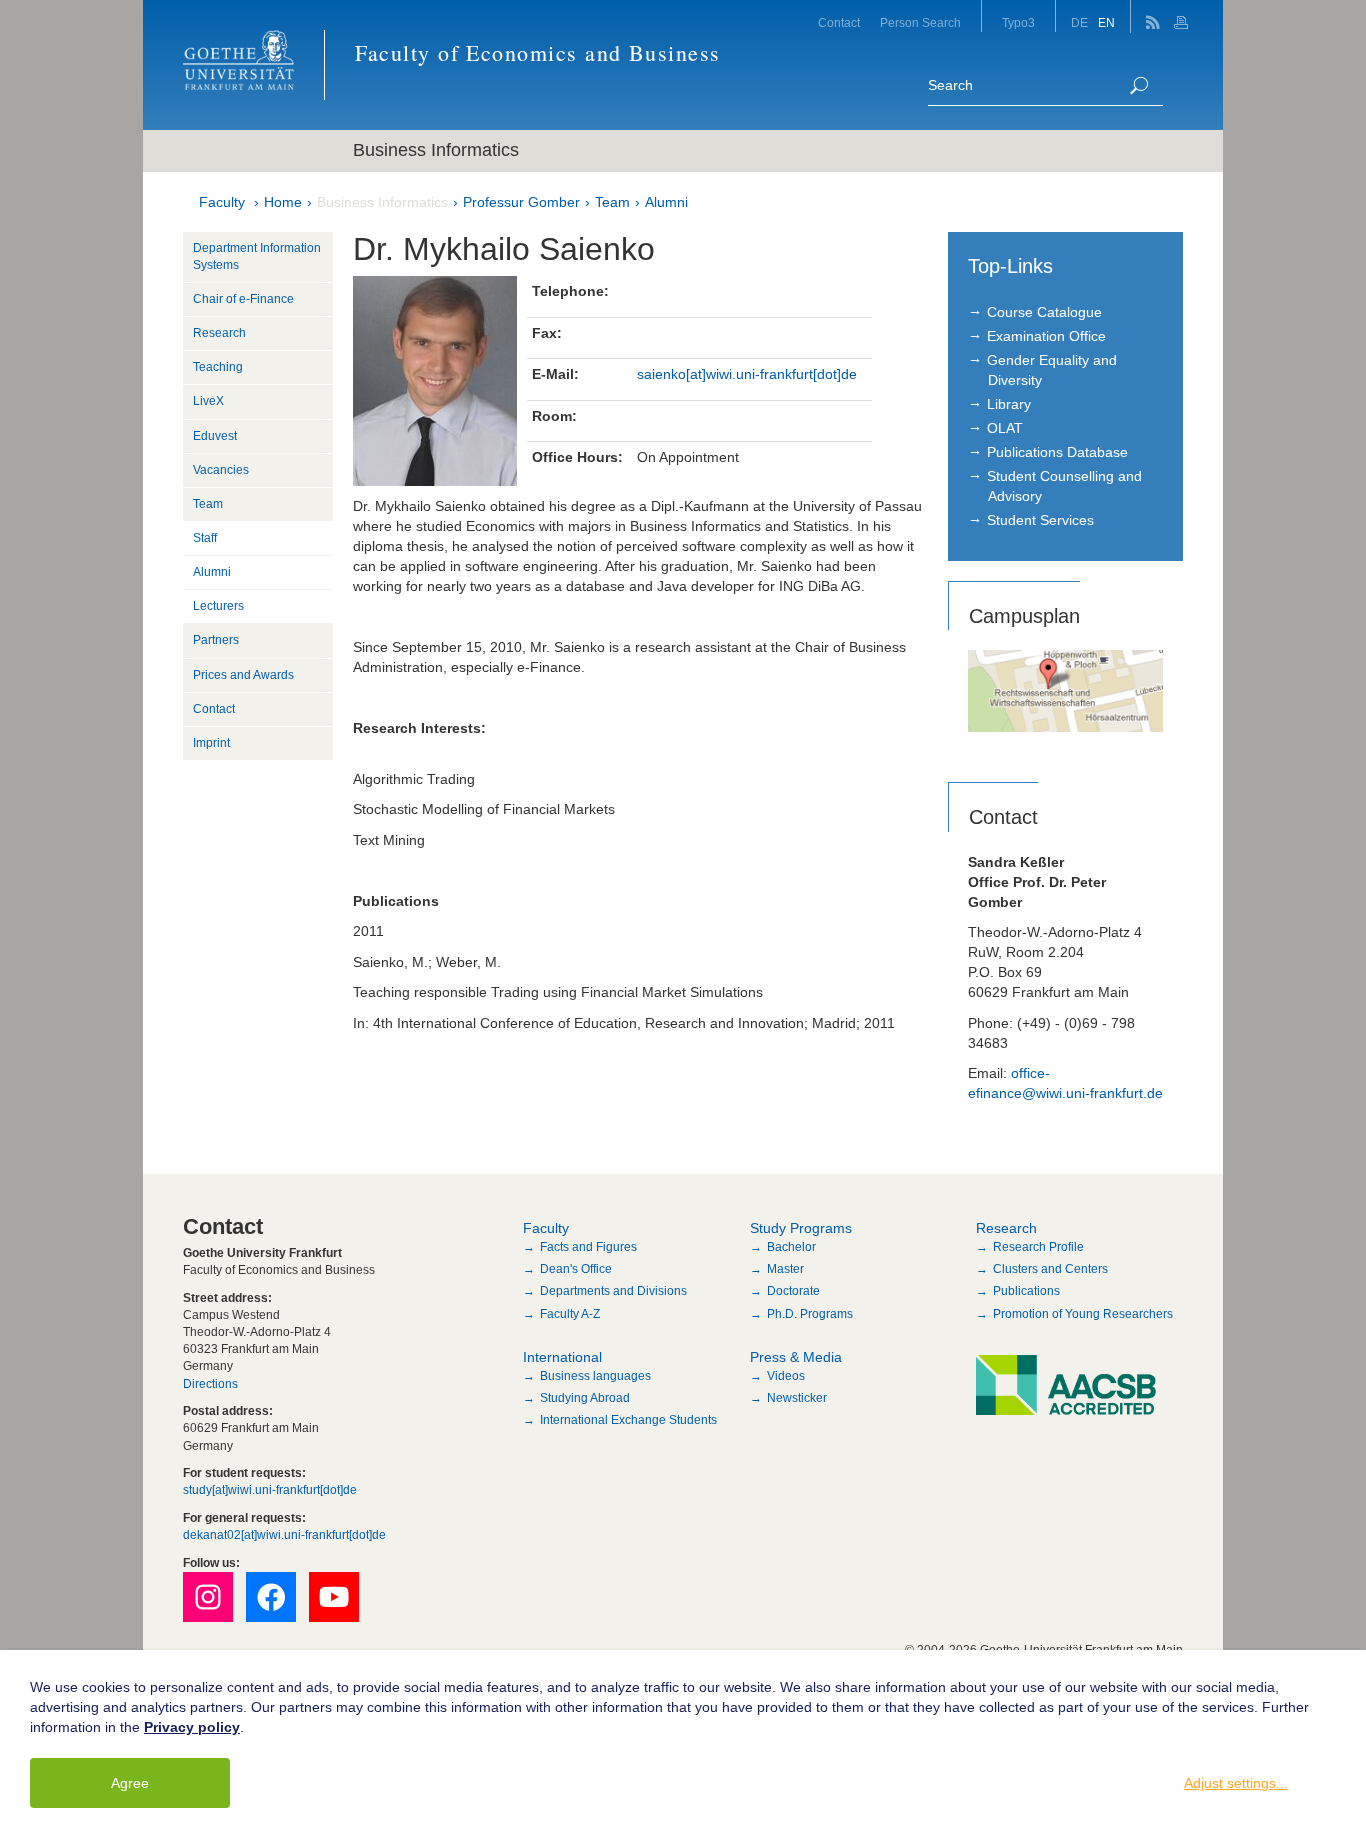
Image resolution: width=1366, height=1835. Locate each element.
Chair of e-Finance (243, 299)
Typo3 (1018, 23)
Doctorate (793, 1291)
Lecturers (218, 606)
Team (612, 202)
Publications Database (1057, 452)
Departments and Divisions (613, 1291)
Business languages (595, 1376)
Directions (210, 1384)
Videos (786, 1376)
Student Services (1040, 520)
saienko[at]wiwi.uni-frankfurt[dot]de (747, 374)
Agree (130, 1783)
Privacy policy (192, 1727)
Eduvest (215, 436)
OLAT (1005, 428)
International (562, 1357)
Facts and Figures (588, 1247)
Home (283, 202)
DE (1079, 23)
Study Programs (801, 1228)
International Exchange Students (628, 1420)
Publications (1026, 1291)
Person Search (920, 23)
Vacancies (221, 470)
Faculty (222, 202)
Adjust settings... (1236, 1783)
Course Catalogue (1044, 312)
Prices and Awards (243, 675)
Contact (839, 23)
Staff (205, 538)
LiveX (208, 401)
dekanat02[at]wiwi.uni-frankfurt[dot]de (284, 1535)
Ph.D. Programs (810, 1314)
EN (1106, 23)
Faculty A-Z (570, 1314)
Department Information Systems (257, 256)
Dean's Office (576, 1269)
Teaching (218, 367)
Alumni (666, 202)
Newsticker (797, 1398)
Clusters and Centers (1050, 1269)
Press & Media (796, 1357)
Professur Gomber (521, 202)
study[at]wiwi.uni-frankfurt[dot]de (270, 1490)
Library (1009, 404)
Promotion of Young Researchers (1083, 1314)
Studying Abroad (585, 1398)
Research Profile (1038, 1247)
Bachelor (791, 1247)
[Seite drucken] (1183, 16)
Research (219, 333)
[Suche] (1139, 85)
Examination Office (1046, 336)
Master (785, 1269)
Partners (216, 640)
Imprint (211, 743)
